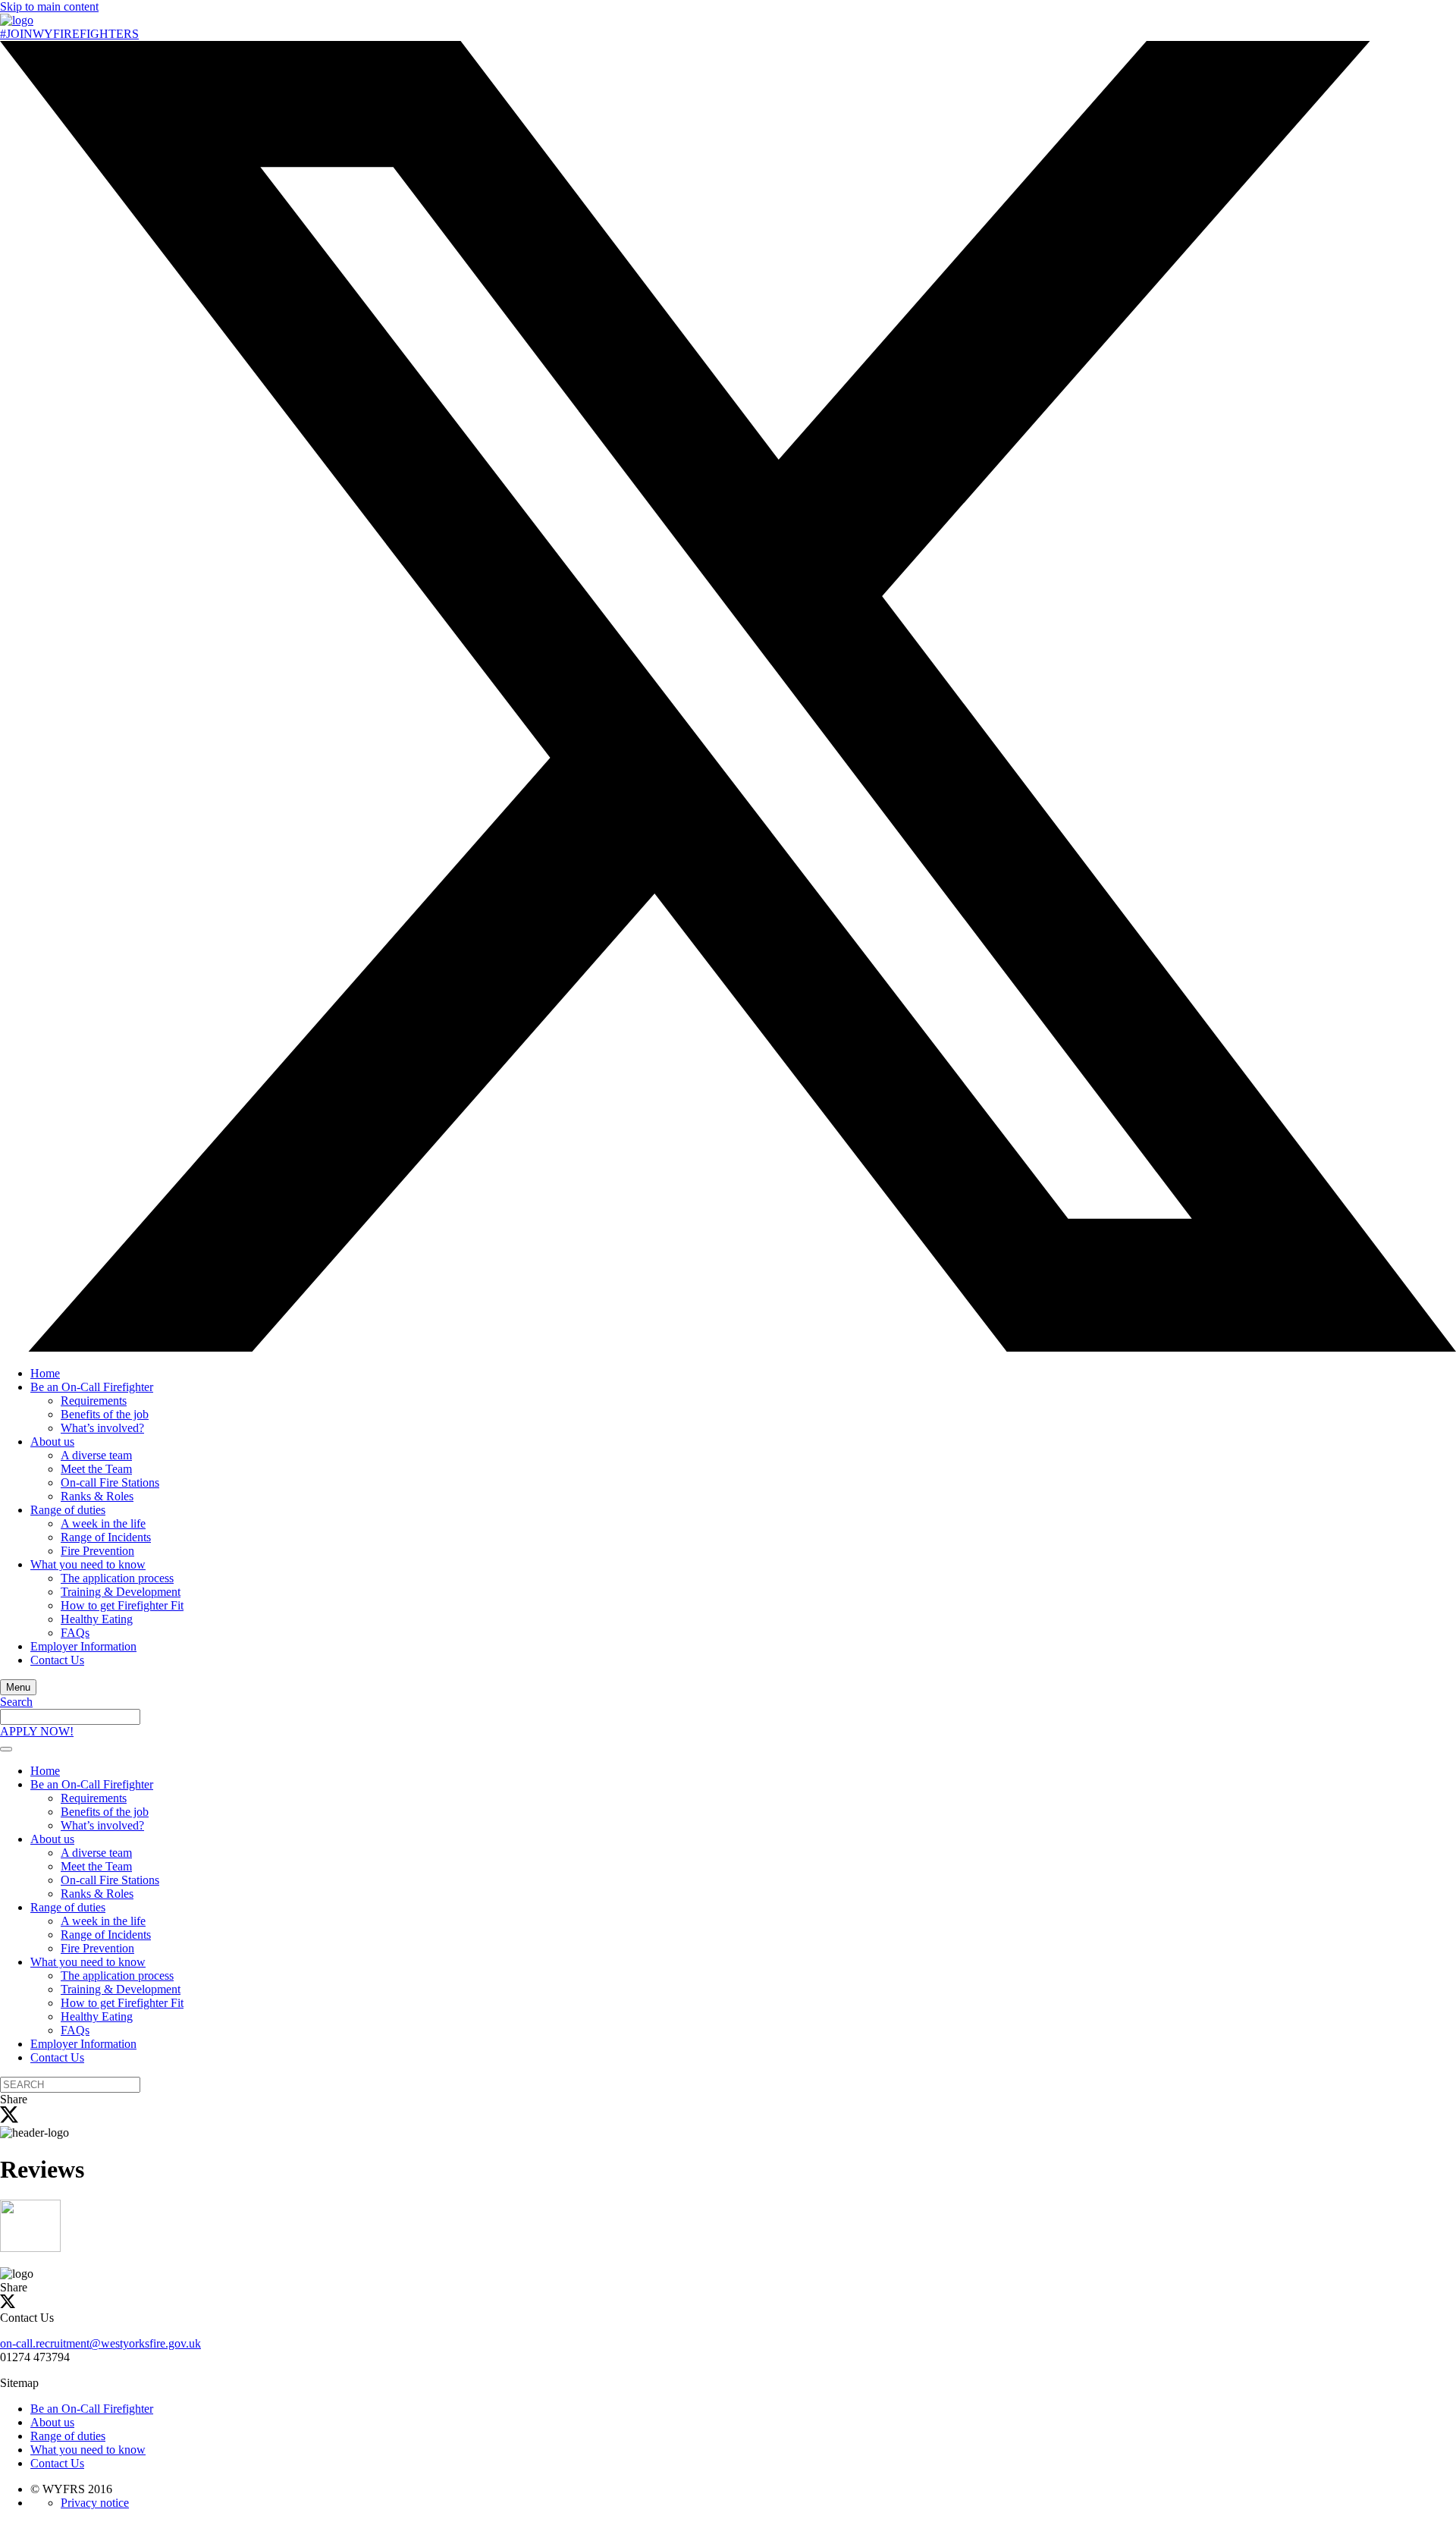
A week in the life (103, 1523)
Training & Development (121, 1592)
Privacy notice (95, 2503)
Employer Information (83, 1646)
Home (45, 1373)
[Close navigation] (6, 1749)
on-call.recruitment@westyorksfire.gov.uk (100, 2343)
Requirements (94, 1401)
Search (16, 1702)
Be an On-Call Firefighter (92, 1387)
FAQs (75, 1633)
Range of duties (68, 1510)
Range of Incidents (106, 1537)
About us (52, 1442)
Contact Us (57, 1660)
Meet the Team (96, 1469)
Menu (18, 1687)
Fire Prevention (97, 1551)
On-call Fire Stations (110, 1482)
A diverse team (96, 1455)
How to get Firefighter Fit (122, 1605)
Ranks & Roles (97, 1496)
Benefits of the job (105, 1414)
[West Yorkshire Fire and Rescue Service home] (17, 20)
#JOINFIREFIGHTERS (69, 34)
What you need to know (88, 1564)
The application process (117, 1578)
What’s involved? (102, 1428)
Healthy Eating (97, 1619)
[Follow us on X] (728, 1347)
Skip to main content (49, 6)
